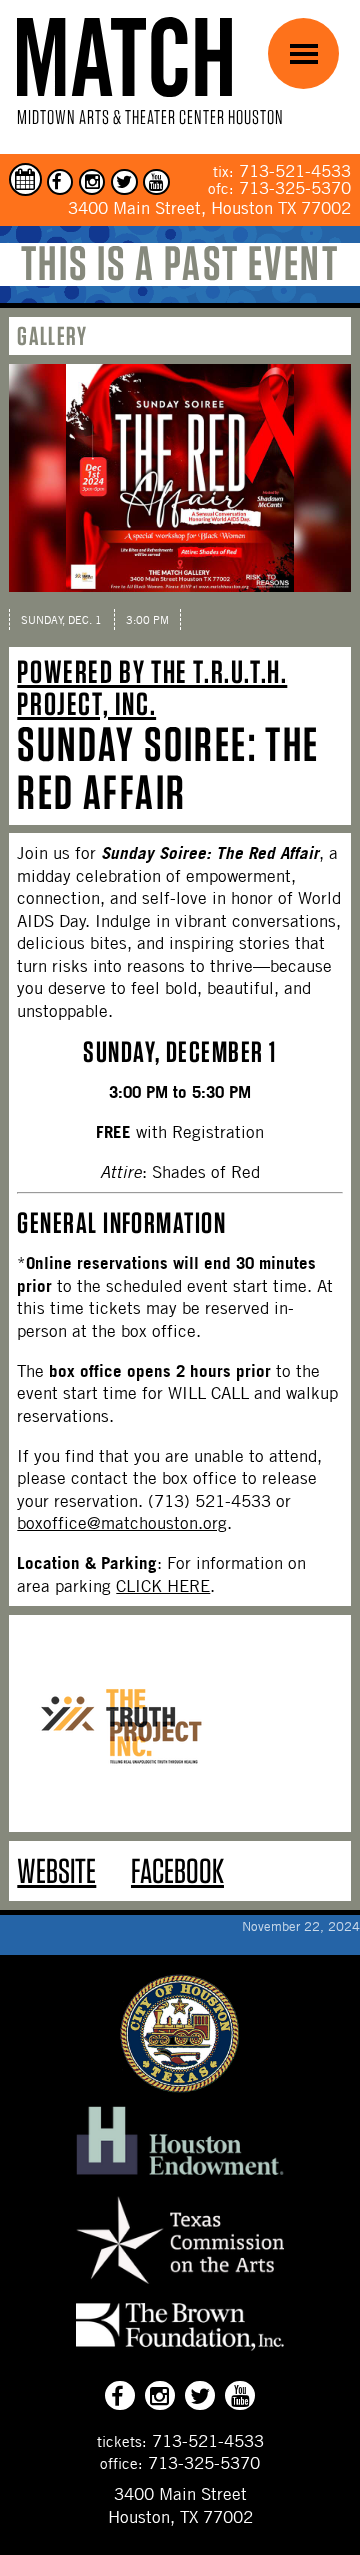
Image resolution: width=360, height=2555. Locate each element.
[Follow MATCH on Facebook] (60, 182)
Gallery (52, 335)
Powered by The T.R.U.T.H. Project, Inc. (152, 687)
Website (56, 1870)
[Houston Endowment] (180, 2176)
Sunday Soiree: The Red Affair (168, 768)
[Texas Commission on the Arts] (180, 2286)
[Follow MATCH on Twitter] (124, 182)
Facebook (177, 1870)
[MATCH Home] (124, 56)
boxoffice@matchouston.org (122, 1523)
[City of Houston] (180, 2087)
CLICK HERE (163, 1586)
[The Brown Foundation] (180, 2350)
